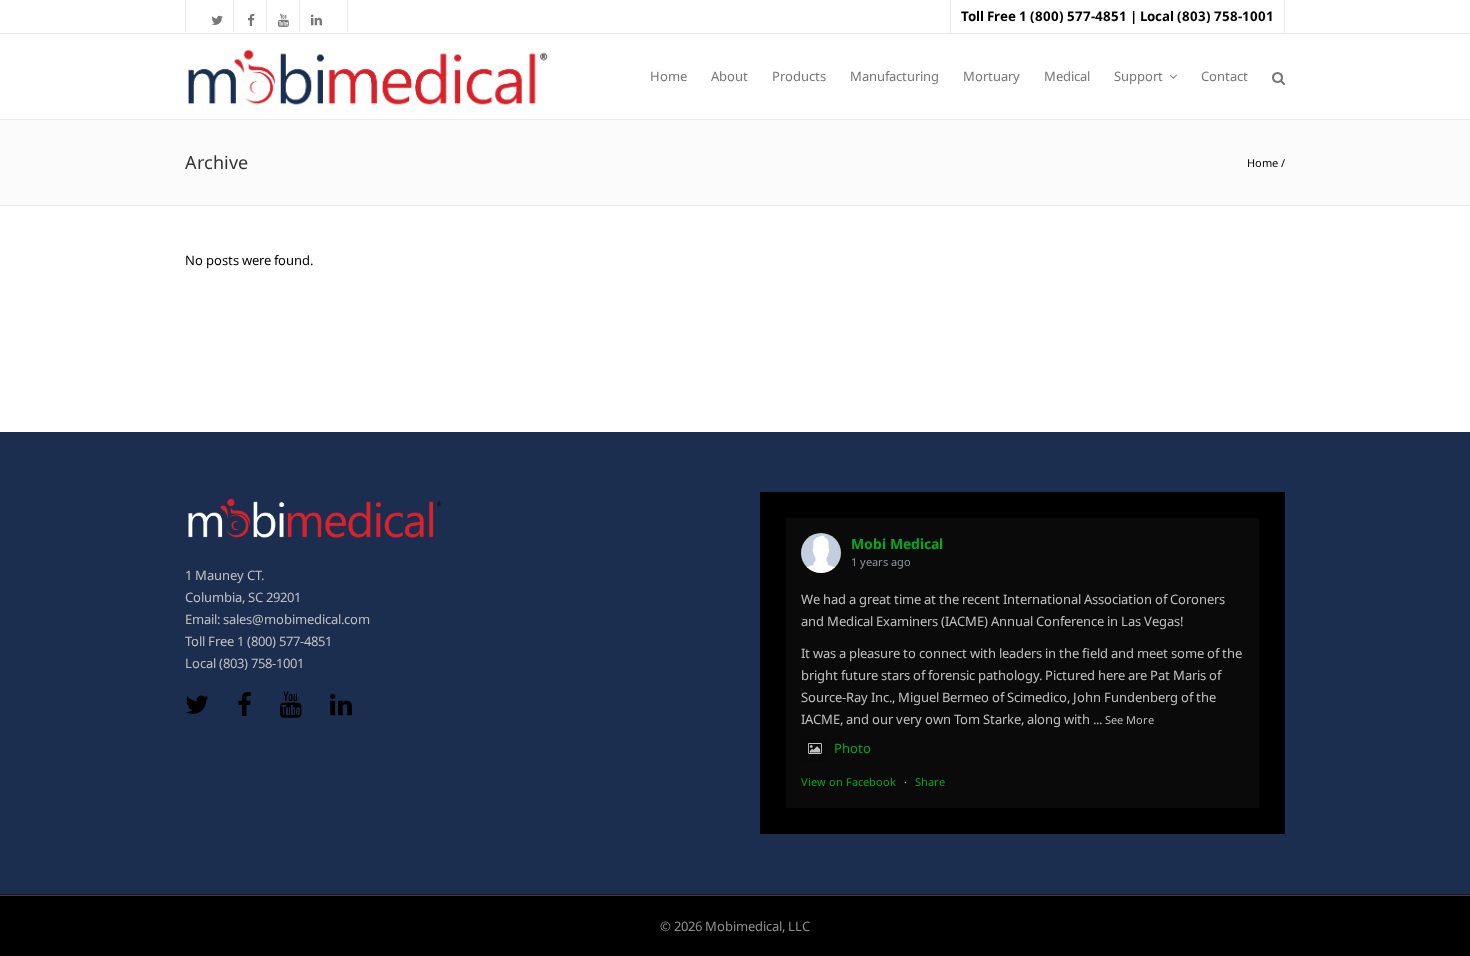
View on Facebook (848, 781)
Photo (852, 748)
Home (1262, 162)
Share (930, 781)
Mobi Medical (897, 543)
